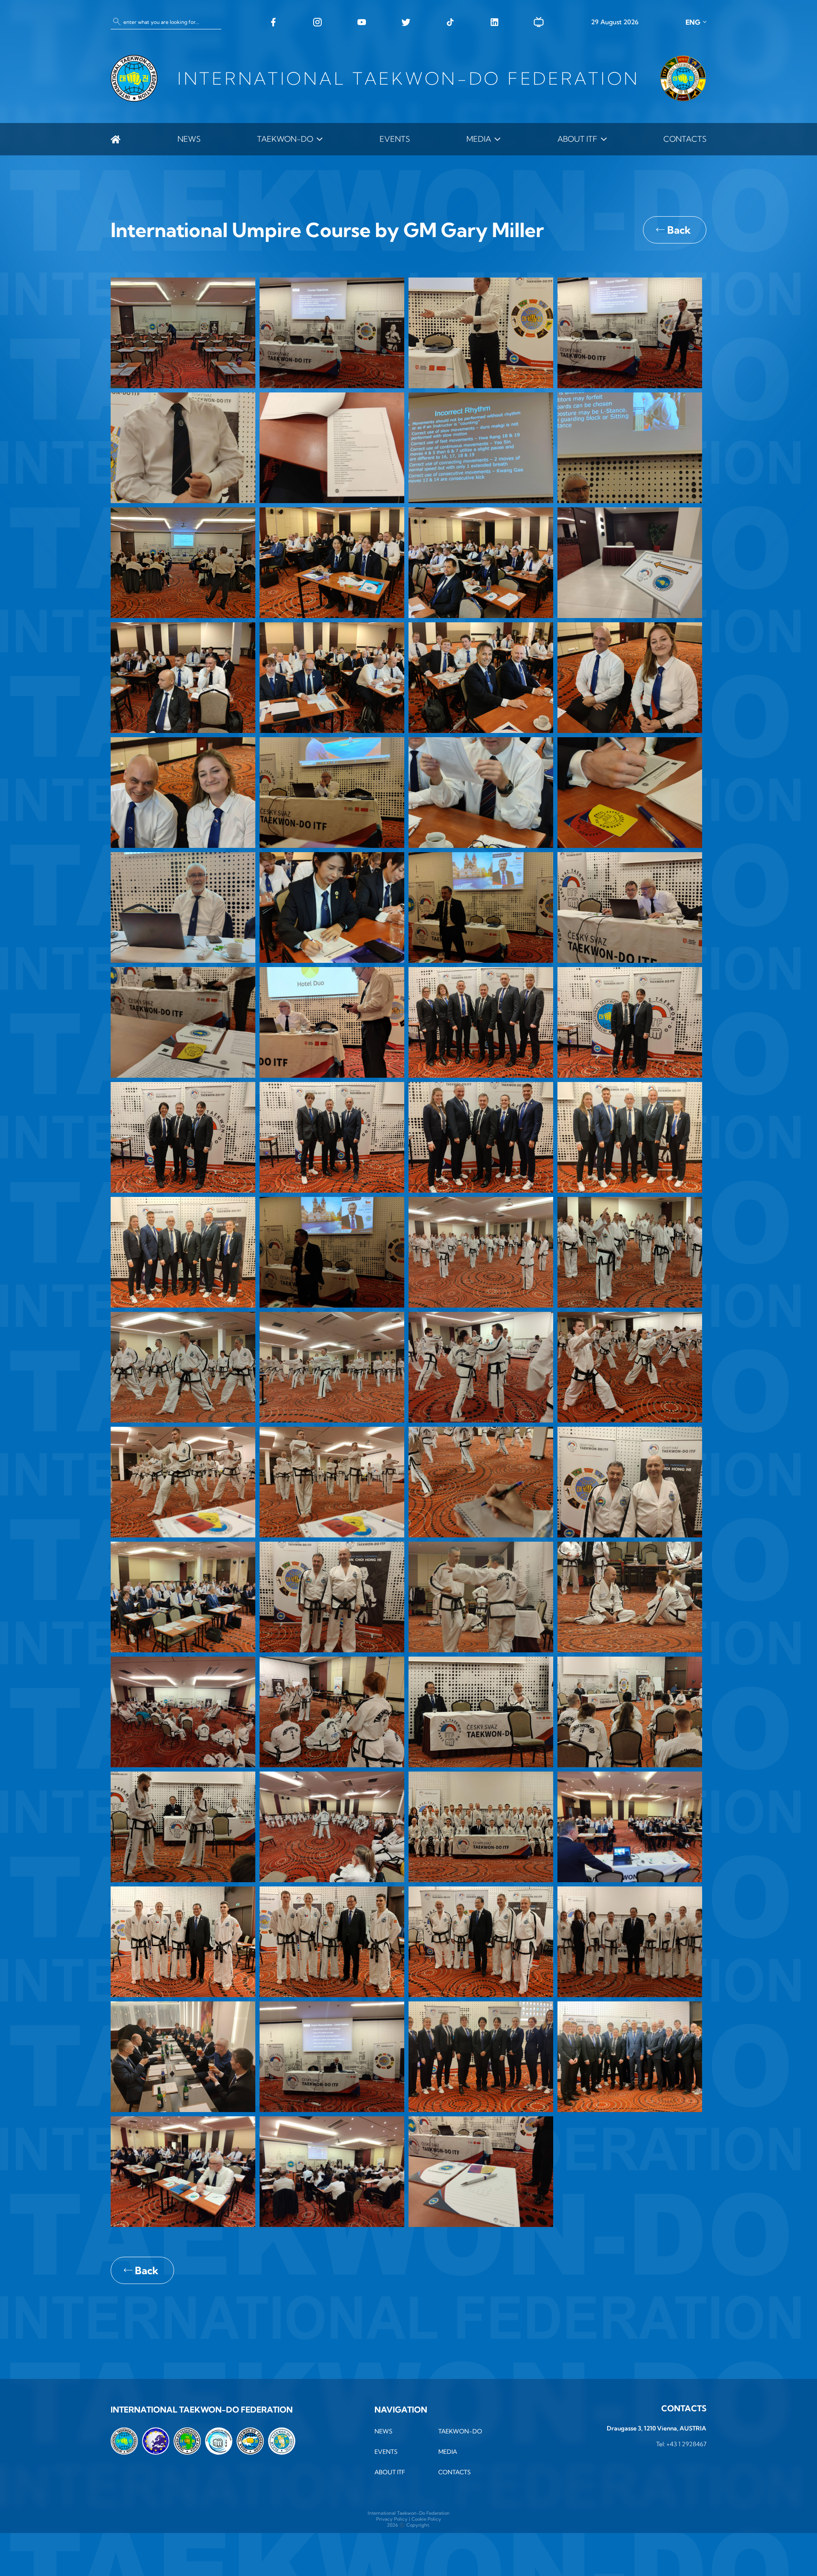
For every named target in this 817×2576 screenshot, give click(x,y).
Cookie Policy (426, 2519)
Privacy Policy (392, 2519)
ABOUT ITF (577, 139)
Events (395, 139)
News (189, 139)
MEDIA (479, 139)
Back (679, 230)
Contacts (685, 139)
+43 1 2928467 (686, 2444)
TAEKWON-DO (285, 139)
